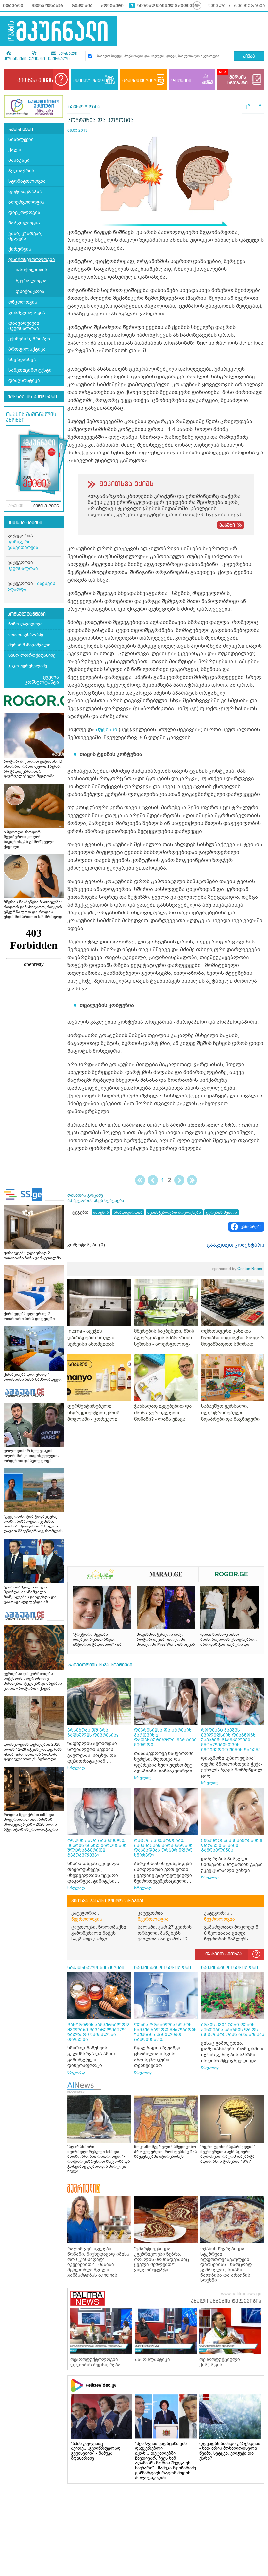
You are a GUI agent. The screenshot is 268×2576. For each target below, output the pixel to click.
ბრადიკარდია (128, 1212)
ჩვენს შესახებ (47, 6)
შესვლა (217, 6)
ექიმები (37, 59)
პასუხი (227, 525)
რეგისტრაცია (250, 6)
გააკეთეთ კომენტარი (236, 1245)
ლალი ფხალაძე (26, 634)
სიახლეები (21, 139)
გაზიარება (251, 1227)
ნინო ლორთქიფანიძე (32, 655)
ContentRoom (237, 1269)
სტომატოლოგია (27, 181)
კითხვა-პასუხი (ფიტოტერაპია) (107, 1901)
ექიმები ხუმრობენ (29, 339)
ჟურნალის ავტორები (32, 397)
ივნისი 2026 (46, 506)
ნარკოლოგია (24, 223)
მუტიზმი (107, 730)
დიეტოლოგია (24, 213)
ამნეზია (101, 1212)
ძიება (249, 57)
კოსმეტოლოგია (27, 313)
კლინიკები (15, 59)
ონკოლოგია (23, 302)
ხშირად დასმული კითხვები (168, 6)
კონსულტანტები (27, 614)
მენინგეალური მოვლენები (174, 1212)
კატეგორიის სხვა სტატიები (100, 1665)
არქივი (16, 506)
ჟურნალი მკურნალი (63, 56)
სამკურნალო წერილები (96, 1968)
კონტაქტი (112, 6)
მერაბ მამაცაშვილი (29, 645)
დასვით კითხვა (224, 1954)
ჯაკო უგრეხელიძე (28, 666)
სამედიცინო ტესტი (30, 370)
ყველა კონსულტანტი (42, 680)
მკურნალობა (23, 568)
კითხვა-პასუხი (25, 523)
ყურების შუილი (221, 1212)
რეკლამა (82, 6)
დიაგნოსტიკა (24, 381)
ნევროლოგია (31, 281)
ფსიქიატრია (30, 291)
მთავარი (13, 6)
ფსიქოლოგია (32, 270)
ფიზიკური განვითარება (23, 545)
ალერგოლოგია (26, 202)
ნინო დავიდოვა (25, 624)
